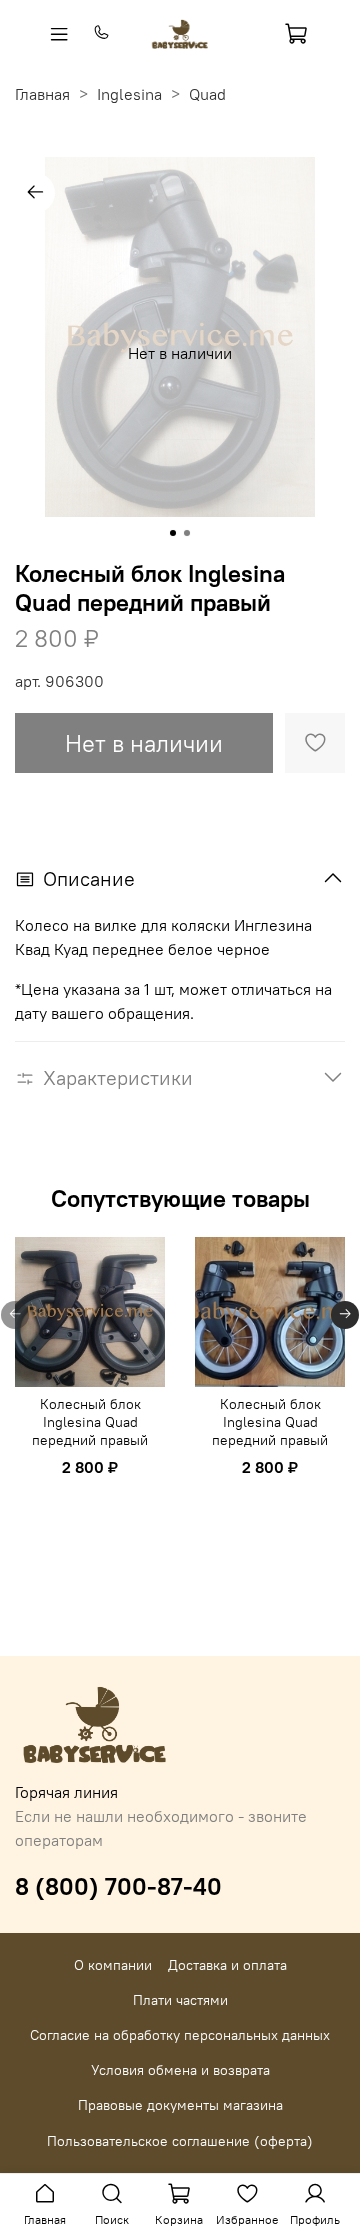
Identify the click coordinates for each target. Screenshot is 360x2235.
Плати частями (180, 2000)
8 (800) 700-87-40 (118, 1886)
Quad (207, 94)
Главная (42, 94)
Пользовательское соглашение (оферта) (180, 2141)
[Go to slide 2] (187, 533)
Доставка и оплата (227, 1965)
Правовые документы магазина (180, 2105)
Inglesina (129, 94)
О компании (113, 1965)
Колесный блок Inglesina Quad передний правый (90, 1422)
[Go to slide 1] (173, 533)
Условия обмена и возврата (180, 2070)
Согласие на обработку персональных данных (180, 2035)
